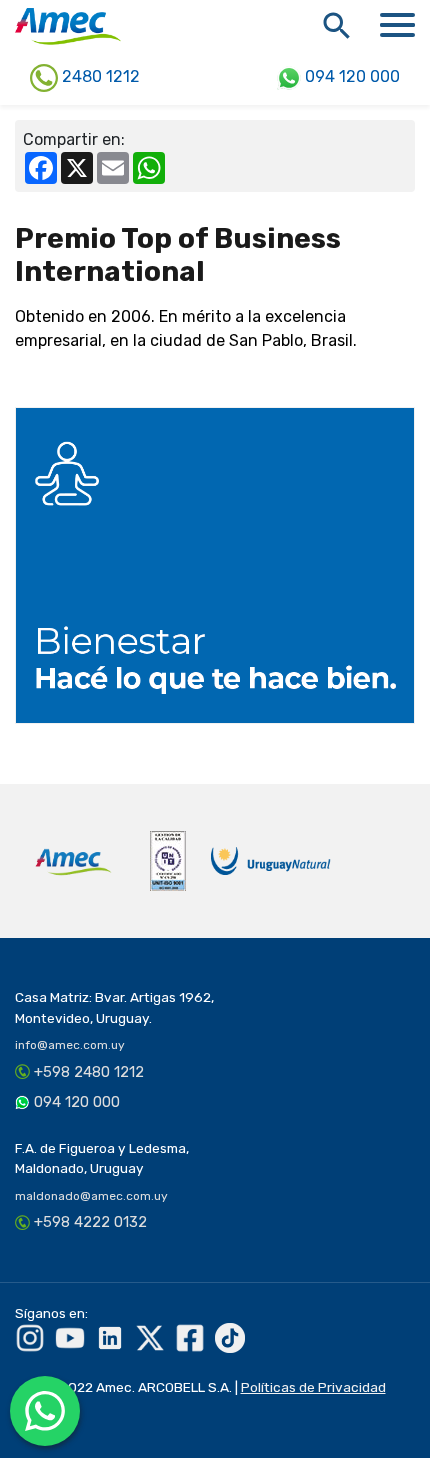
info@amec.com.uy (70, 1045)
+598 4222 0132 (90, 1222)
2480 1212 (99, 76)
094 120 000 (350, 76)
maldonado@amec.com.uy (91, 1196)
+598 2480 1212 (89, 1072)
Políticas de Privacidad (313, 1387)
